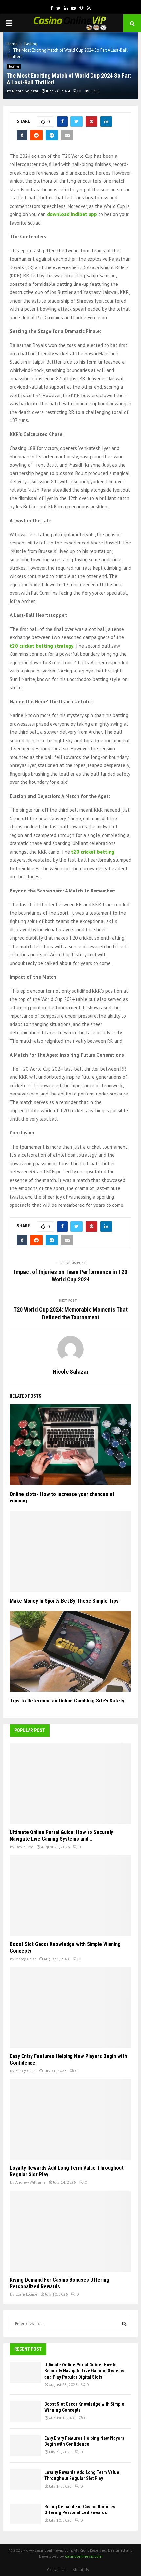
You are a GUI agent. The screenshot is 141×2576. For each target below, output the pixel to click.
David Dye (24, 1847)
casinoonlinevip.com (84, 2556)
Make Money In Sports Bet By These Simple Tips (64, 1601)
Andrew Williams (30, 2182)
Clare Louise (26, 2294)
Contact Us (57, 2570)
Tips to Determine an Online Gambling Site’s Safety (68, 1701)
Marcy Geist (26, 1959)
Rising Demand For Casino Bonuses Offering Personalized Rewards (60, 2283)
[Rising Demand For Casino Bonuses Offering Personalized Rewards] (70, 2231)
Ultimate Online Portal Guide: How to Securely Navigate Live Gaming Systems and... (61, 1836)
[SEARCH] (124, 2324)
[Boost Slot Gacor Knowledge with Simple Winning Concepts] (70, 1895)
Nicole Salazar (25, 91)
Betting (14, 67)
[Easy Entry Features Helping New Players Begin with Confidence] (70, 2007)
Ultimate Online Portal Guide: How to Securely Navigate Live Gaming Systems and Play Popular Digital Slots (84, 2371)
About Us (81, 2570)
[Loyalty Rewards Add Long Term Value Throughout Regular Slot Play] (70, 2119)
